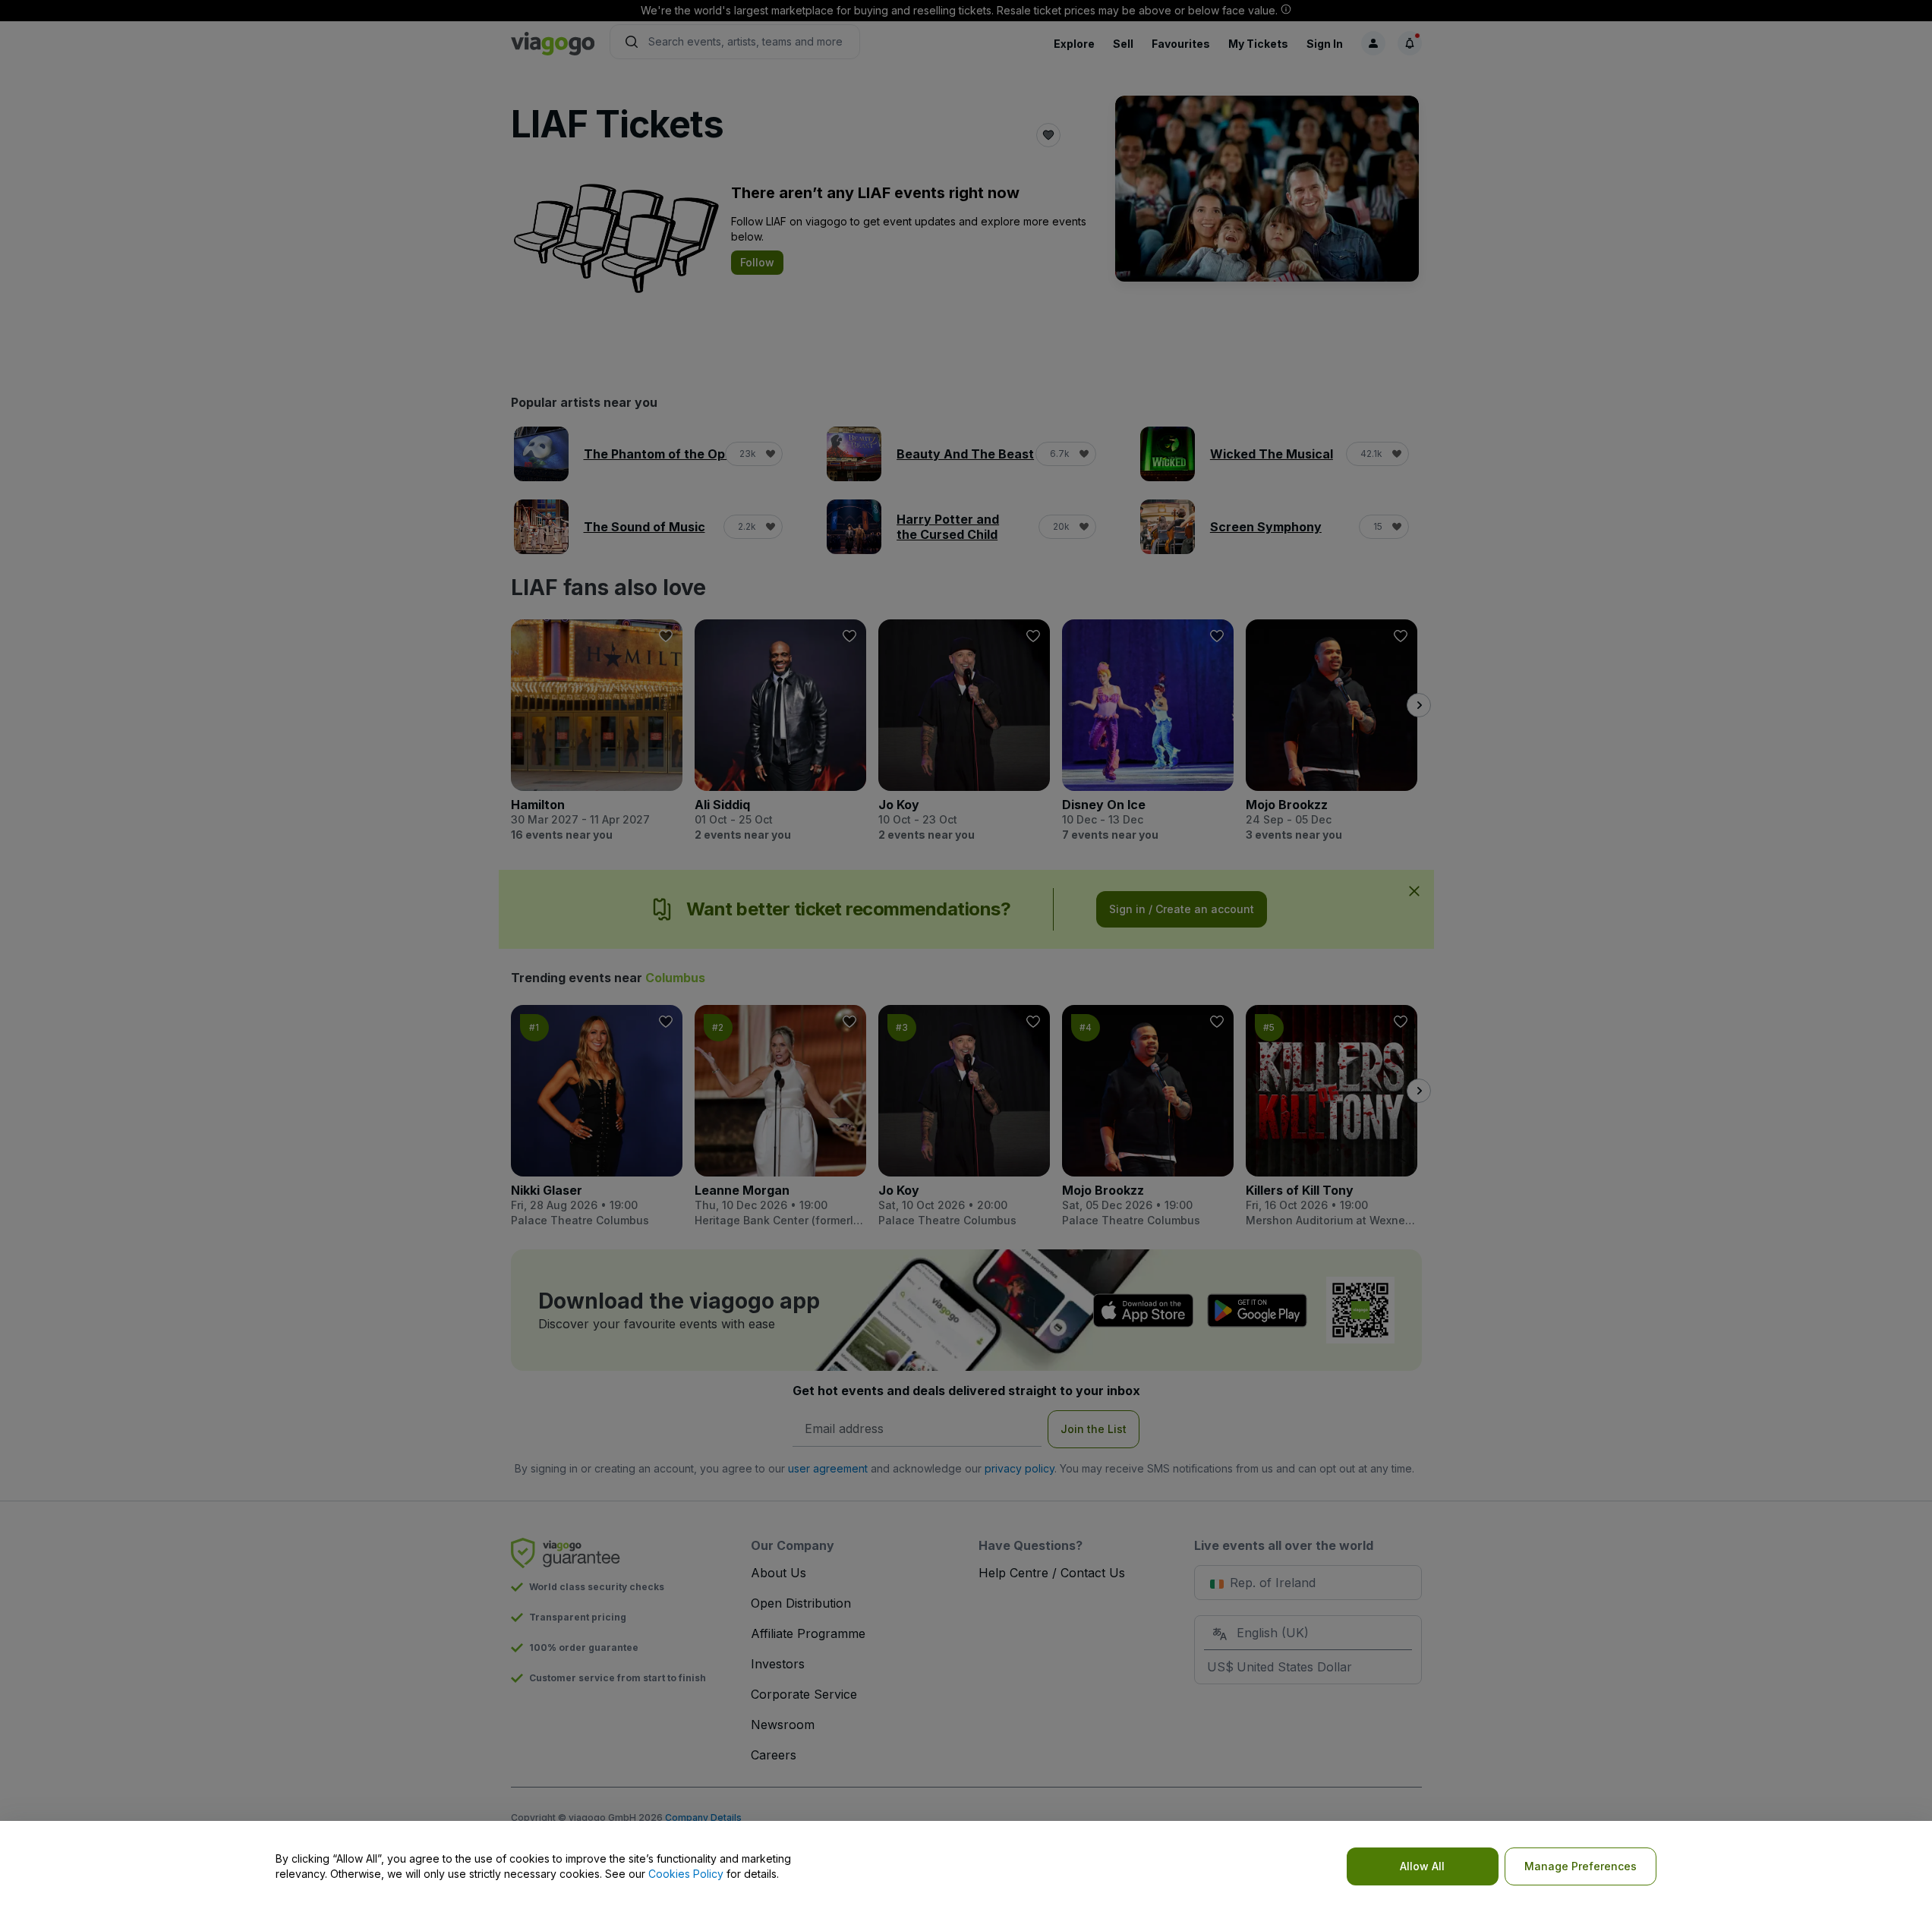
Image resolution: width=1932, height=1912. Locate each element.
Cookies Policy (686, 1874)
